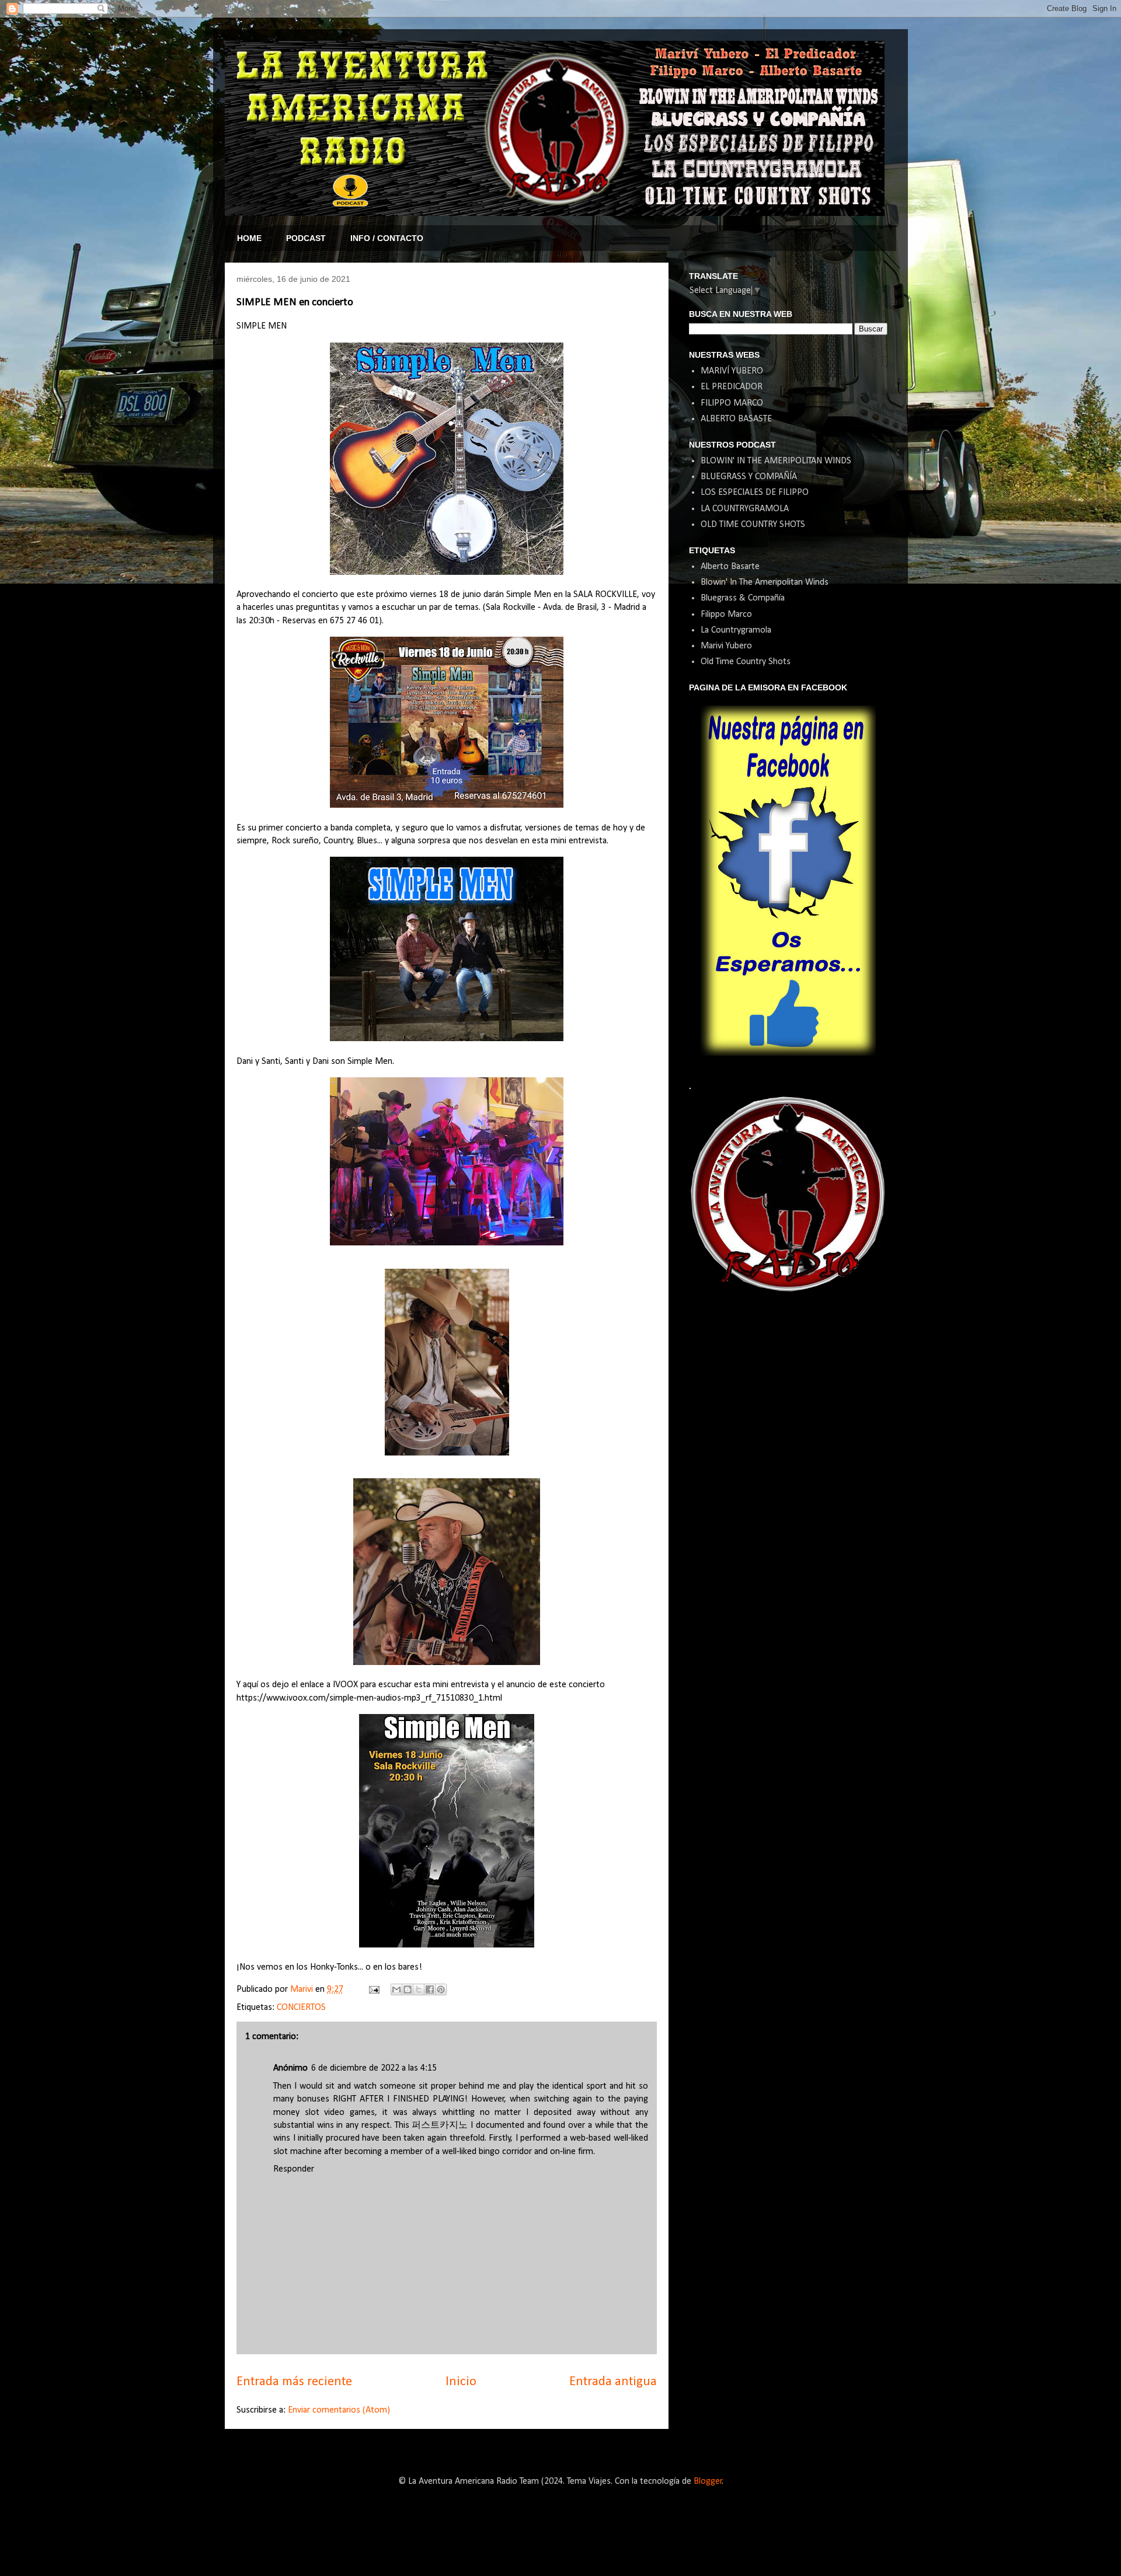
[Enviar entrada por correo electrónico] (373, 1989)
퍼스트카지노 (440, 2125)
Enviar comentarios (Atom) (339, 2410)
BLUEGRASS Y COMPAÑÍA (749, 477)
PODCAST (306, 238)
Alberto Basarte (730, 567)
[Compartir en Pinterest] (441, 1989)
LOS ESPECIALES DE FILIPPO (755, 493)
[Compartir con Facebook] (430, 1989)
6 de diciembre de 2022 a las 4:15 (374, 2068)
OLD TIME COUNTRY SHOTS (753, 525)
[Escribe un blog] (408, 1989)
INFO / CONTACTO (387, 238)
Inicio (461, 2382)
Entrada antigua (613, 2382)
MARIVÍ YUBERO (732, 371)
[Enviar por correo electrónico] (396, 1989)
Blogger (708, 2481)
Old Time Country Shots (746, 662)
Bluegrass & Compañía (743, 598)
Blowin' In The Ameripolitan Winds (765, 582)
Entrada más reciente (294, 2382)
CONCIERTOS (301, 2008)
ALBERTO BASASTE (736, 419)
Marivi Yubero (726, 646)
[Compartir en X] (419, 1989)
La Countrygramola (736, 630)
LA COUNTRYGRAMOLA (745, 509)
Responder (294, 2169)
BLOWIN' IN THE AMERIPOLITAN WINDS (776, 461)
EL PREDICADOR (732, 387)
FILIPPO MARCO (732, 403)
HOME (249, 238)
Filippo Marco (726, 615)
